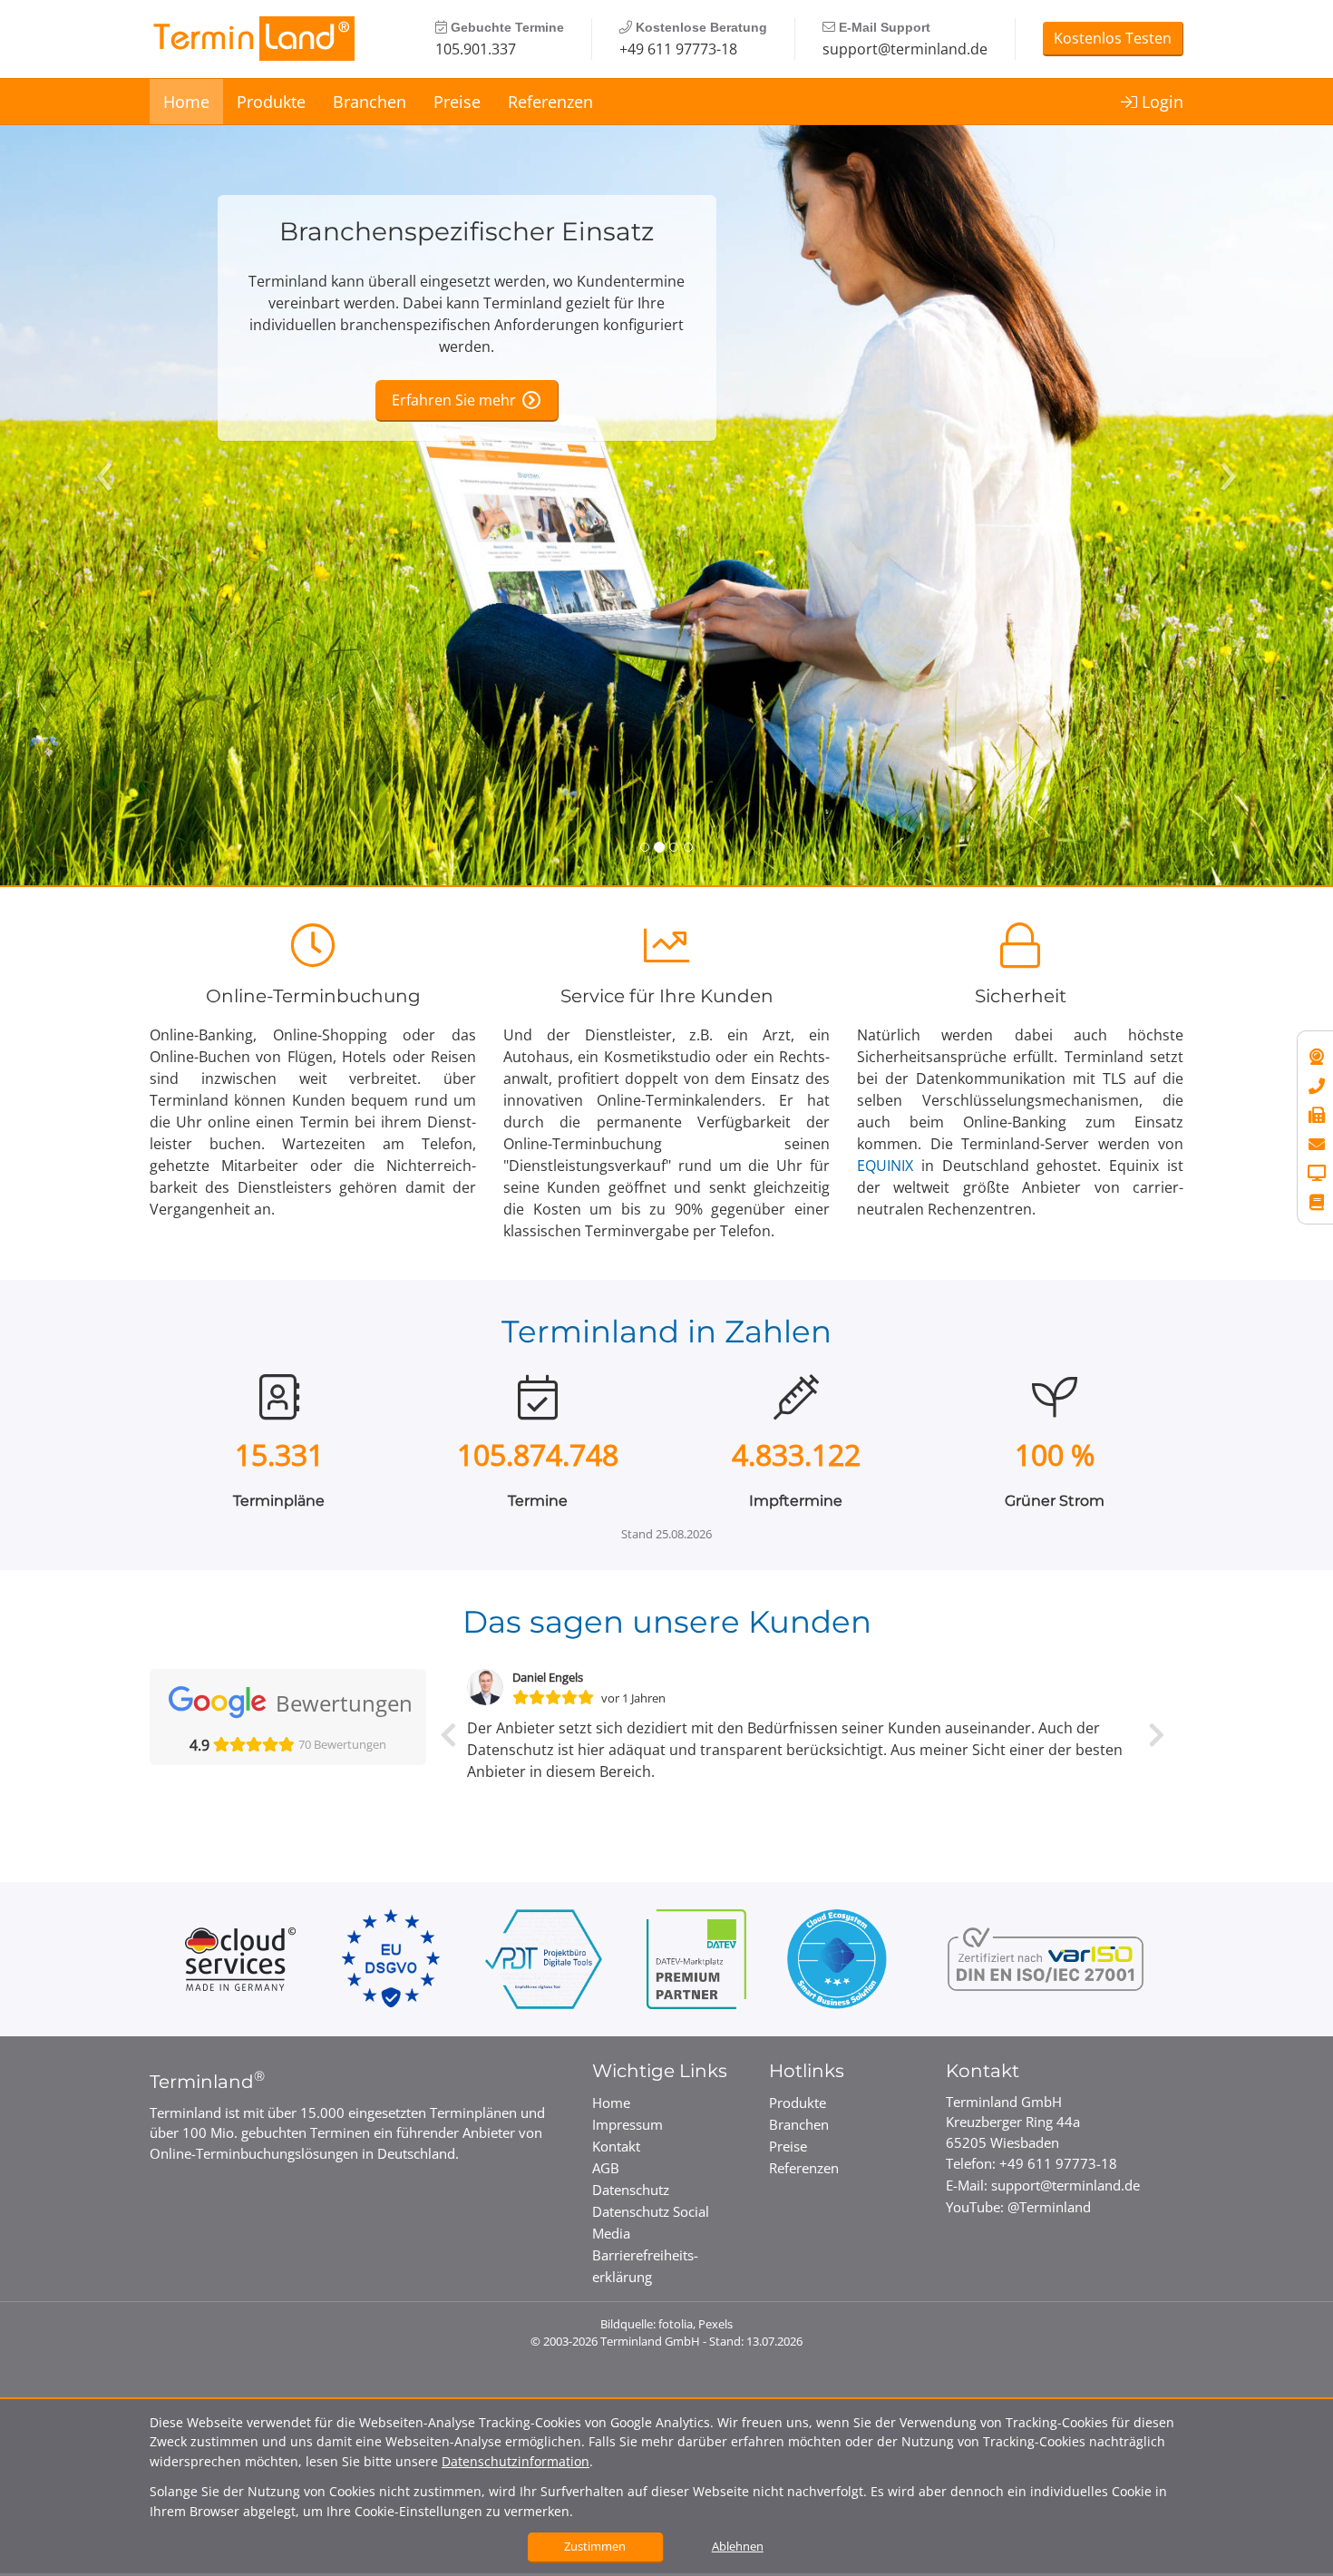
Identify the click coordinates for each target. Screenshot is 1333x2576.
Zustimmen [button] (595, 2546)
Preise (457, 102)
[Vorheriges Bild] (100, 444)
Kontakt (616, 2146)
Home (186, 102)
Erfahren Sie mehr (454, 400)
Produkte (271, 102)
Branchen (370, 102)
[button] (448, 1756)
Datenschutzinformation (516, 2461)
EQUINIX (885, 1166)
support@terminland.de (905, 49)
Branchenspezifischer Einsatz (467, 232)
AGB (606, 2168)
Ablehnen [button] (738, 2546)
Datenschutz (631, 2190)
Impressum (628, 2124)
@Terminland (1049, 2207)
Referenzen (550, 102)
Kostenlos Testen (1113, 38)
